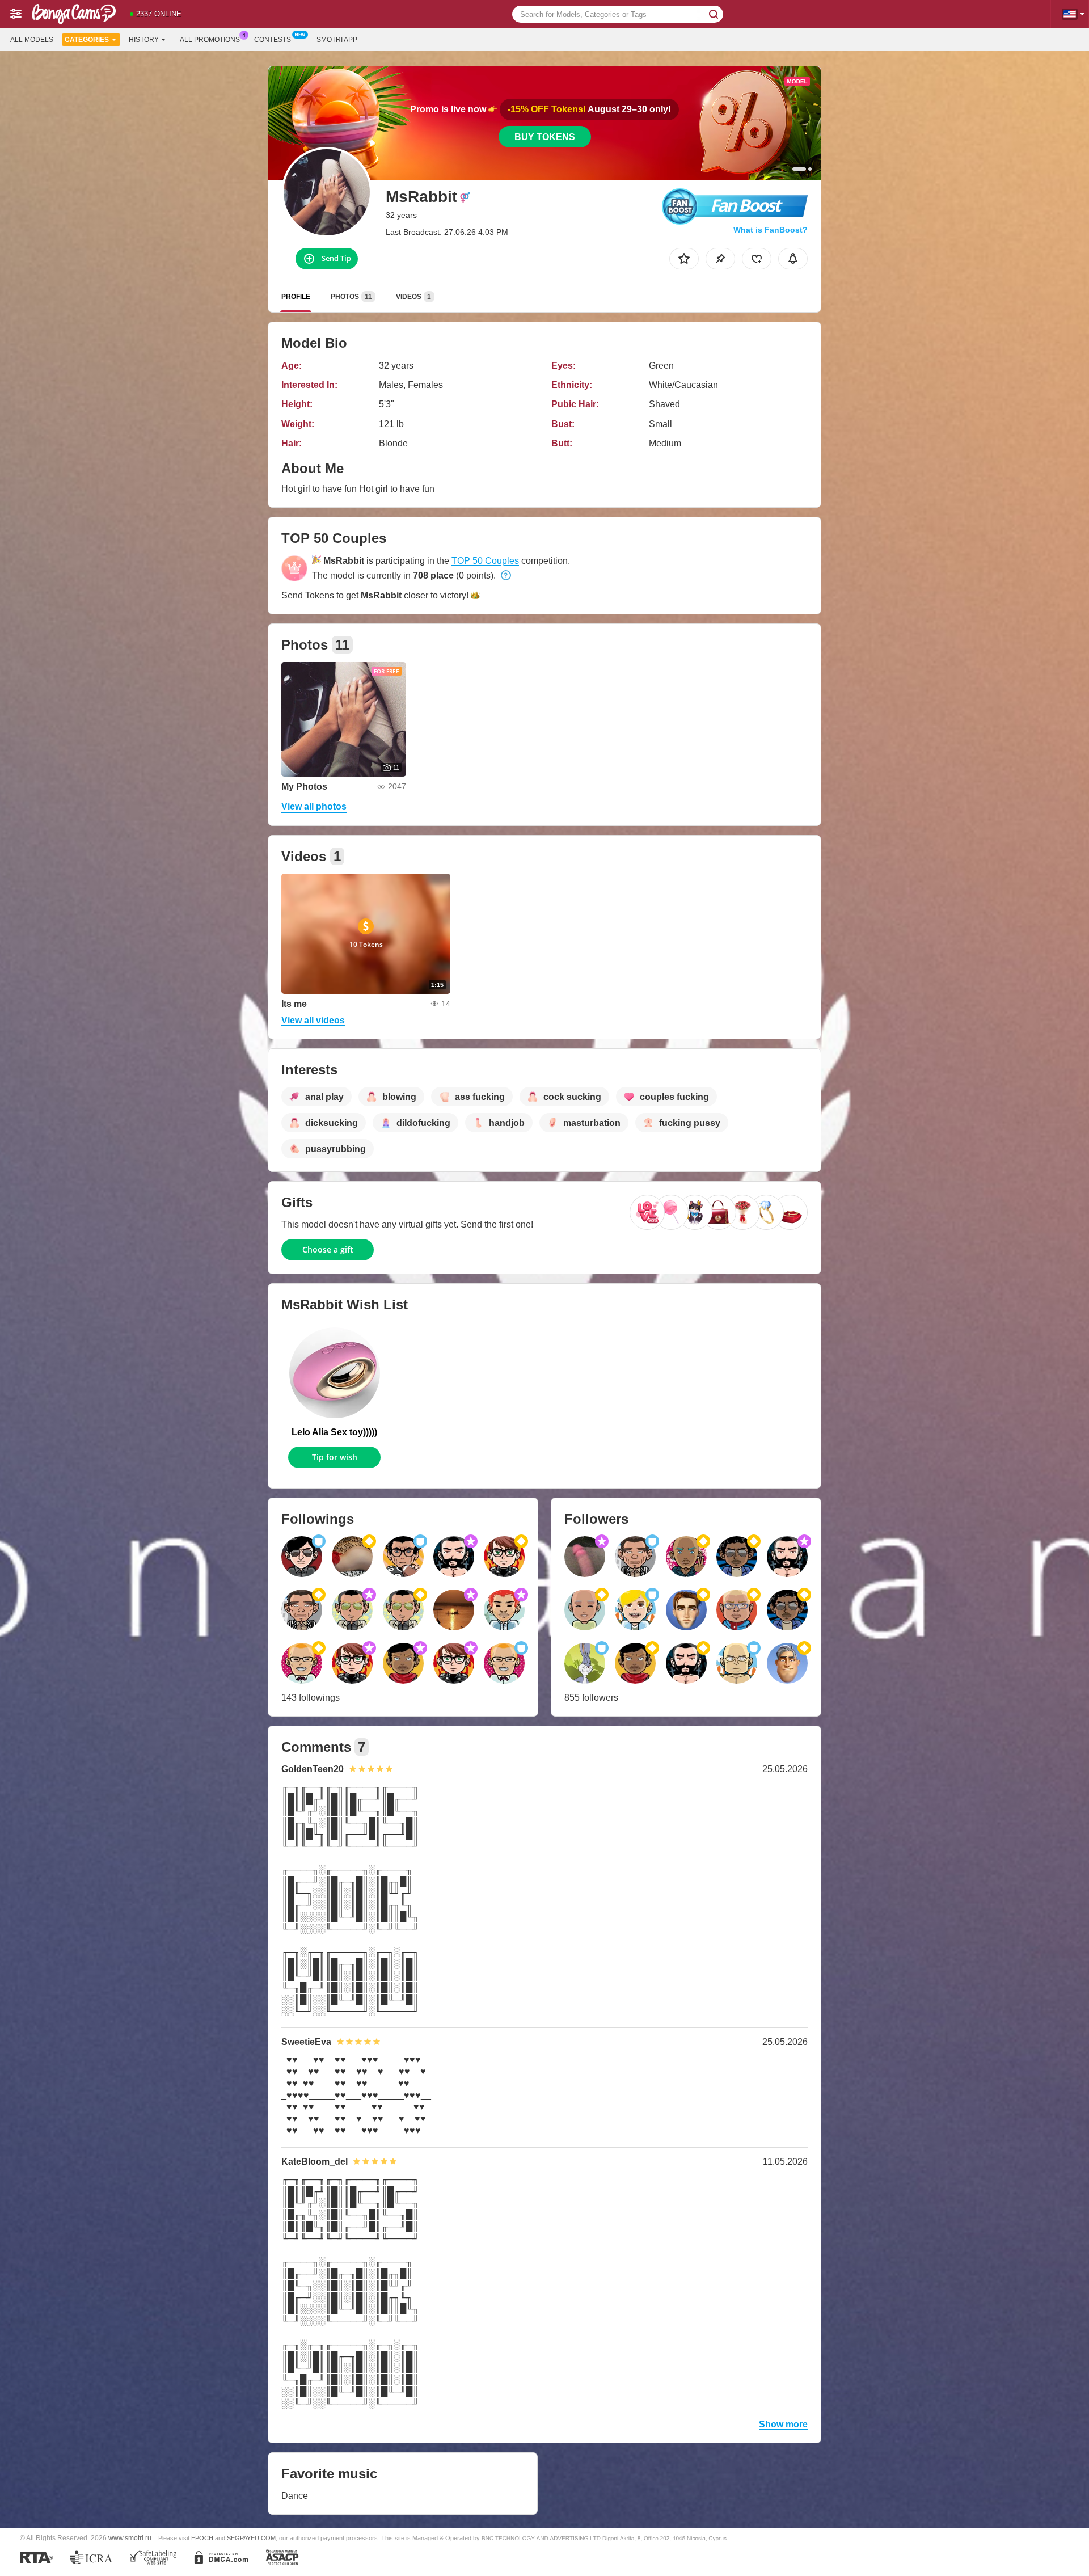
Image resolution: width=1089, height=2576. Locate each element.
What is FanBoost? (771, 230)
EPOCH (202, 2538)
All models (32, 40)
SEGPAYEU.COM (251, 2538)
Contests (273, 40)
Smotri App (337, 40)
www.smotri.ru (130, 2538)
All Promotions (210, 40)
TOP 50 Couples (485, 561)
